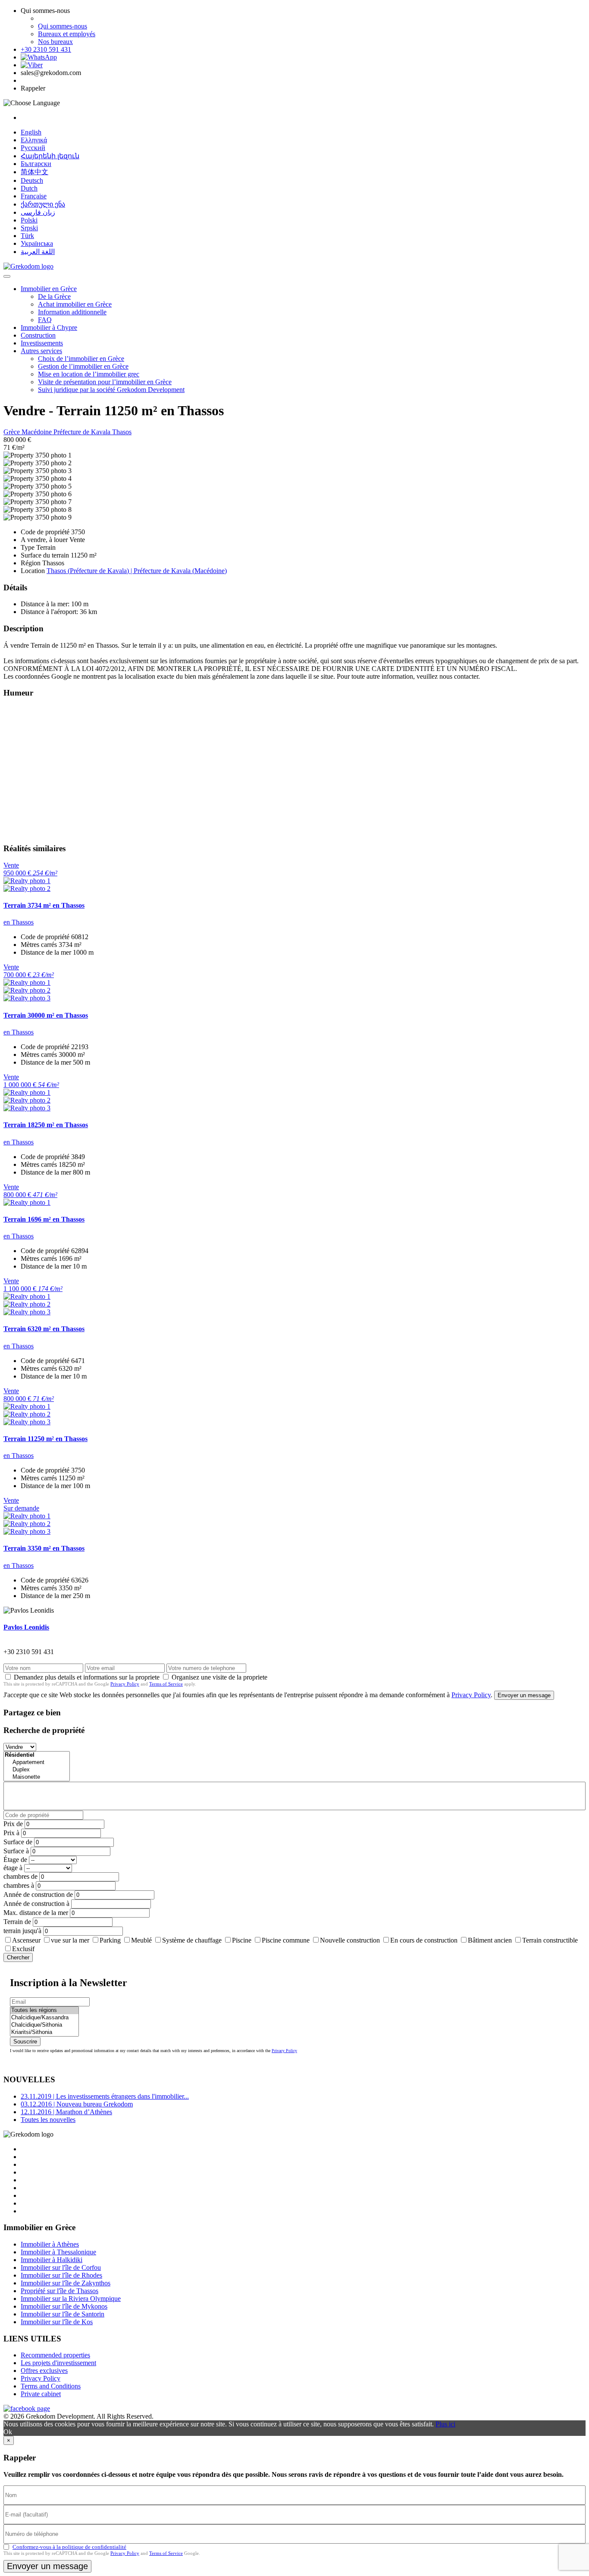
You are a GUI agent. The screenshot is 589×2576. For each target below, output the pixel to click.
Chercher (18, 1957)
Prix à (11, 1833)
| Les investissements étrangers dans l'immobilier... (105, 2096)
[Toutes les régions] (44, 2010)
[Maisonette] (37, 1777)
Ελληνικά (34, 140)
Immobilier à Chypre (49, 327)
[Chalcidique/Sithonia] (44, 2025)
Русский (33, 148)
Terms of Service (166, 1684)
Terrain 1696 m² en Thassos (44, 1219)
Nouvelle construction (350, 1940)
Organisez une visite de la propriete (219, 1677)
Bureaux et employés (67, 34)
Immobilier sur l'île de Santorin (63, 2314)
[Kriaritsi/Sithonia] (44, 2032)
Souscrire (25, 2042)
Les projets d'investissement (58, 2363)
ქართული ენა (43, 204)
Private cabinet (41, 2394)
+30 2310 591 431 (46, 49)
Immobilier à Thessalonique (58, 2252)
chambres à (19, 1885)
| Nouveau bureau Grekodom (77, 2104)
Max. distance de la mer (36, 1913)
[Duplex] (37, 1770)
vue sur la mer (70, 1940)
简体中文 (34, 172)
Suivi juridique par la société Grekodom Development (111, 390)
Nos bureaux (55, 42)
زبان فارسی (38, 212)
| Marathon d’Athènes (66, 2112)
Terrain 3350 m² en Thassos (44, 1548)
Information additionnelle (72, 312)
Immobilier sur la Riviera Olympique (71, 2299)
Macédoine (38, 432)
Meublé (141, 1940)
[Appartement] (37, 1763)
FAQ (45, 320)
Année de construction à (36, 1904)
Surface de (18, 1842)
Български (36, 164)
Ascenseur (26, 1940)
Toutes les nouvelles (48, 2120)
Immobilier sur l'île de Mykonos (64, 2306)
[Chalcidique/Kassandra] (44, 2018)
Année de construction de (38, 1894)
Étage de (15, 1860)
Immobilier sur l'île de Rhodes (61, 2275)
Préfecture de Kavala (83, 432)
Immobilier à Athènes (50, 2244)
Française (34, 196)
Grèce (13, 432)
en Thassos (19, 922)
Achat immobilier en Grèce (75, 304)
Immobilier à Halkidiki (52, 2260)
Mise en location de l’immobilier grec (89, 374)
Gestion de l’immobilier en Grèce (83, 366)
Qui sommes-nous (63, 26)
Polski (29, 220)
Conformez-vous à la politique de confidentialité (69, 2547)
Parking (110, 1940)
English (31, 132)
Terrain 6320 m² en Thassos (44, 1329)
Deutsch (32, 180)
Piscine (242, 1940)
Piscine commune (286, 1940)
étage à (13, 1868)
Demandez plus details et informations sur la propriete (87, 1677)
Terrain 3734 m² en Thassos (44, 905)
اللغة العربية (38, 252)
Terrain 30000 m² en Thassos (46, 1015)
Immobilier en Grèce (49, 289)
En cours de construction (424, 1940)
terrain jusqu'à (22, 1931)
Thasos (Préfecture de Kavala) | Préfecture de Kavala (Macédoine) (137, 571)
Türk (27, 236)
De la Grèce (54, 296)
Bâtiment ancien (490, 1940)
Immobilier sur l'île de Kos (57, 2322)
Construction (38, 335)
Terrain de (17, 1922)
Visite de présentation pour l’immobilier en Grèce (105, 382)
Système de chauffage (192, 1940)
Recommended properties (55, 2355)
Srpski (29, 228)
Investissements (42, 343)
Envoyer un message (524, 1695)
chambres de (20, 1876)
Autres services (41, 351)
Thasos (122, 432)
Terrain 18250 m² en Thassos (46, 1125)
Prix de (13, 1824)
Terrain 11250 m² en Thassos (45, 1439)
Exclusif (23, 1949)
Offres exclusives (44, 2371)
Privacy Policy (125, 1684)
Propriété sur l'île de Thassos (60, 2291)
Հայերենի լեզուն (50, 156)
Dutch (29, 188)
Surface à (16, 1851)
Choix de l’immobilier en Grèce (81, 359)
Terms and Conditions (51, 2386)
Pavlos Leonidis (26, 1627)
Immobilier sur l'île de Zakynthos (66, 2283)
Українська (37, 243)
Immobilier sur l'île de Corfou (61, 2267)
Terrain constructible (550, 1940)
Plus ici (445, 2424)
